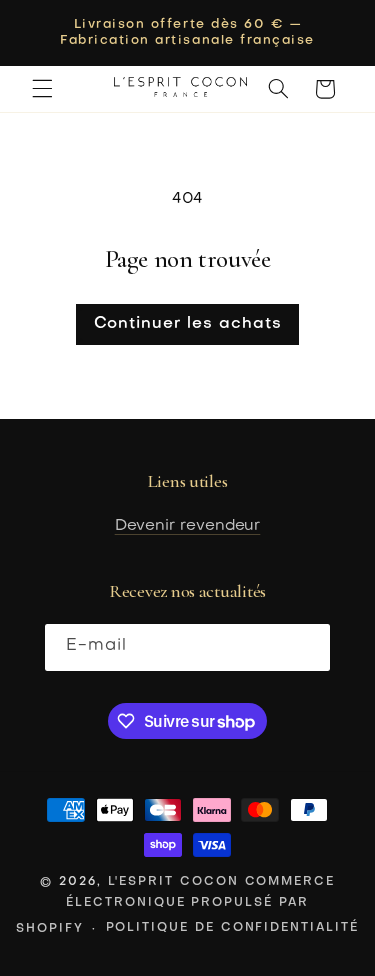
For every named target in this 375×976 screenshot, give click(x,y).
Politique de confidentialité (232, 928)
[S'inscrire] (307, 647)
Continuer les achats (188, 324)
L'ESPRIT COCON (173, 882)
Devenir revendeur (188, 526)
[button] (42, 89)
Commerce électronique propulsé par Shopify (175, 905)
